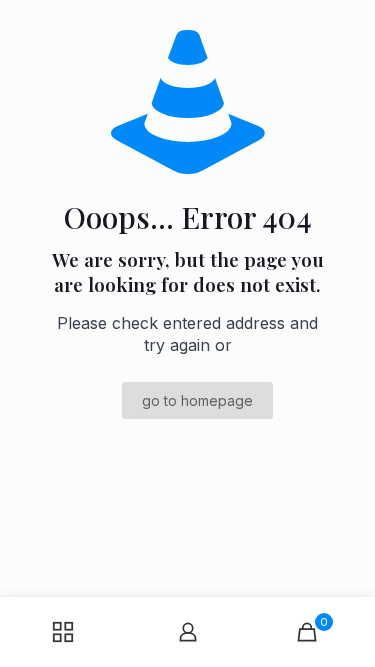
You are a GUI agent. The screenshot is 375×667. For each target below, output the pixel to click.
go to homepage (197, 400)
